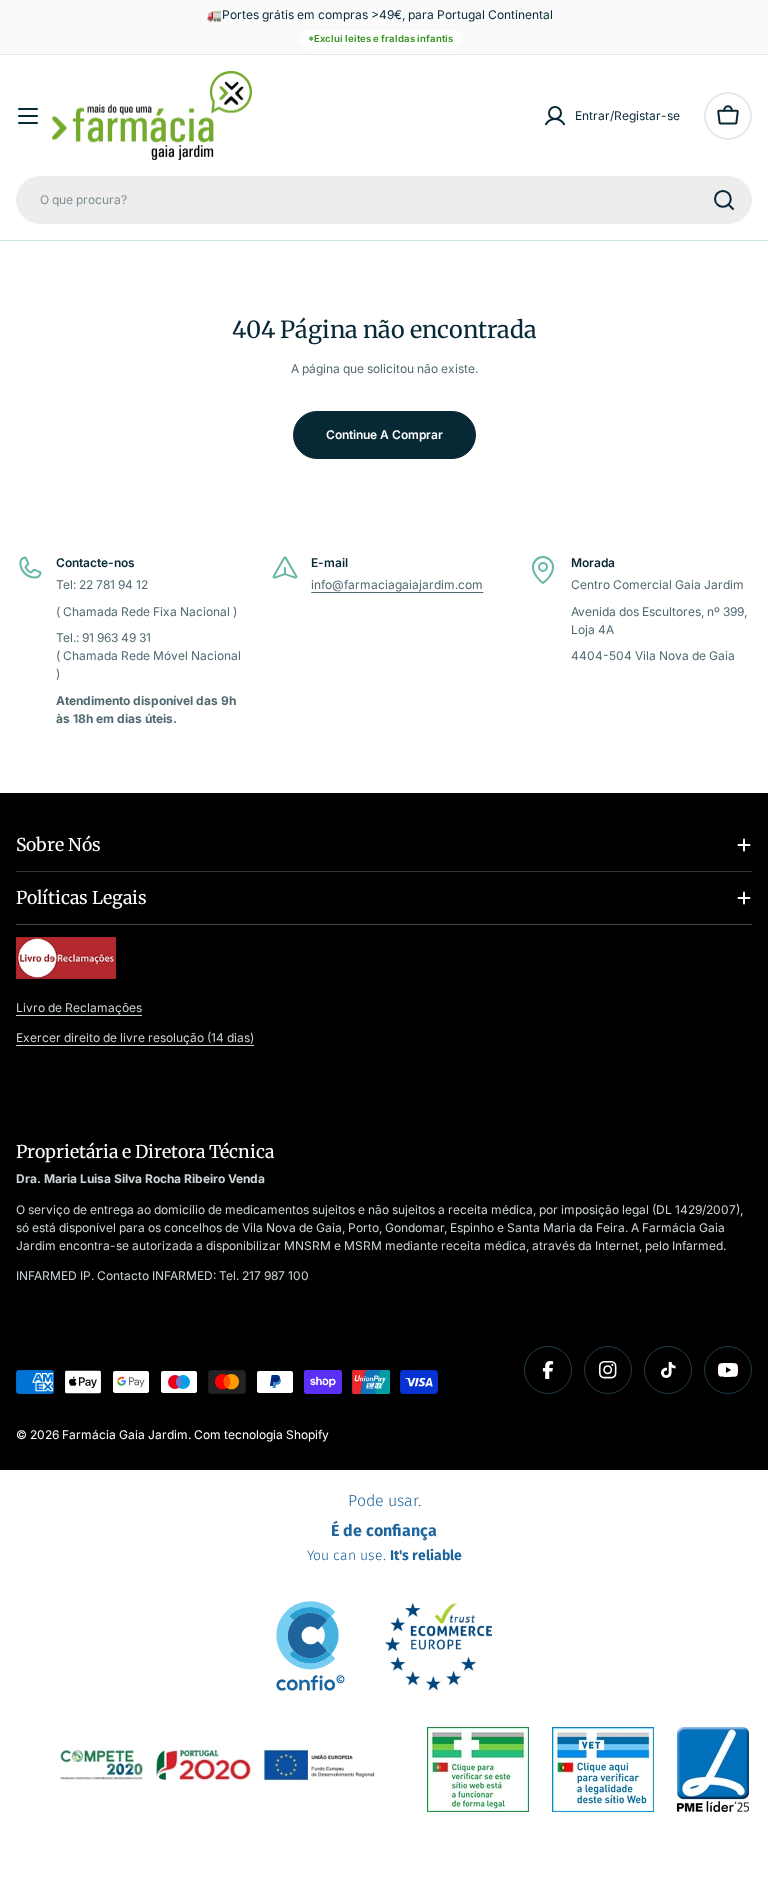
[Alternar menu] (28, 116)
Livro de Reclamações (79, 1007)
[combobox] (384, 200)
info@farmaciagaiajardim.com (397, 584)
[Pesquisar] (724, 200)
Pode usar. (384, 1528)
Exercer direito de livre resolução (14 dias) (135, 1037)
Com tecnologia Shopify (261, 1434)
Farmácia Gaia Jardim (125, 1434)
